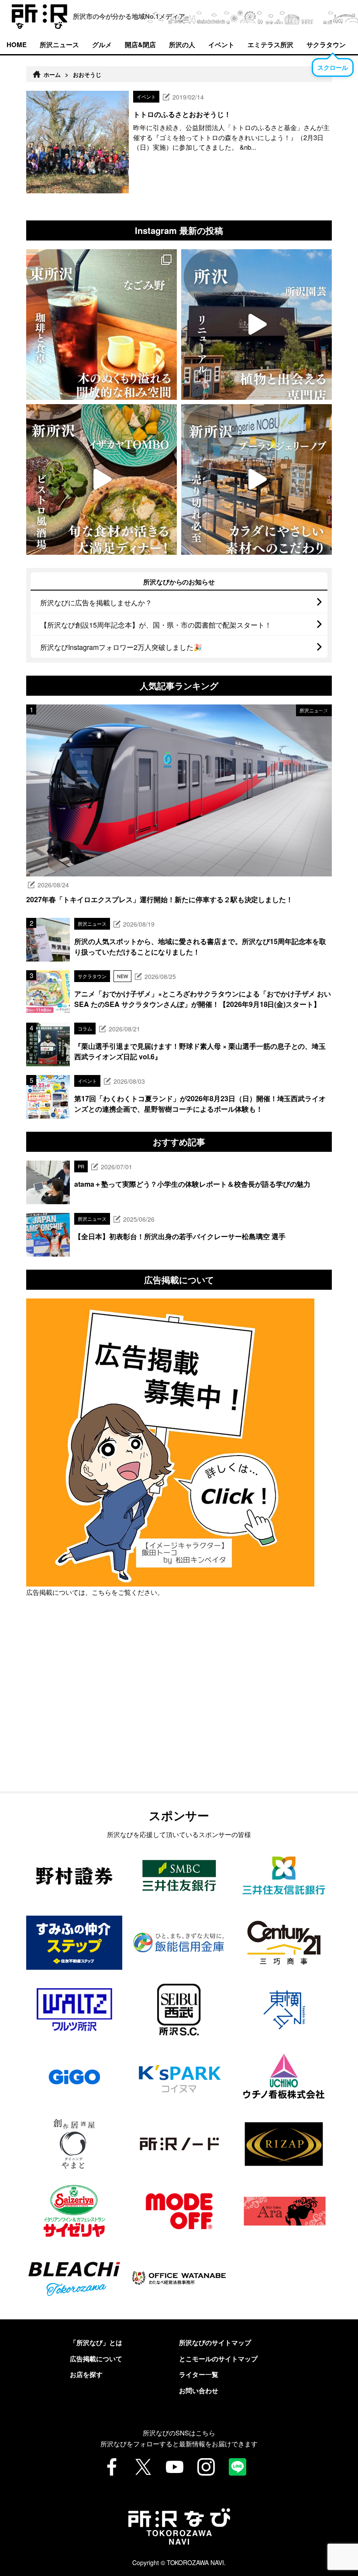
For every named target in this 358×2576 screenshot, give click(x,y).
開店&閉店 (140, 45)
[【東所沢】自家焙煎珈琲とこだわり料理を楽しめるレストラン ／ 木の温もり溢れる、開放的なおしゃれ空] (102, 325)
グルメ (102, 45)
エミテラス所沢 (270, 45)
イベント (221, 45)
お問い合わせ (199, 2391)
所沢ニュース (59, 45)
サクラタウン (326, 45)
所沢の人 (182, 45)
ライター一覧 (199, 2374)
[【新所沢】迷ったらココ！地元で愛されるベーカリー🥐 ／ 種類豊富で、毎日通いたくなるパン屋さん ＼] (256, 479)
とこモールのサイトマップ (218, 2359)
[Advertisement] (179, 1716)
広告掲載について (96, 2359)
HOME (17, 45)
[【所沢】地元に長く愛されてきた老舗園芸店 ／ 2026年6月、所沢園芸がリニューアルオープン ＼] (256, 325)
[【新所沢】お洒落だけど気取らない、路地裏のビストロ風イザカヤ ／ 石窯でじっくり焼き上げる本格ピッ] (102, 479)
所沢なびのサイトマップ (215, 2342)
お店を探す (86, 2374)
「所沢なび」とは (96, 2342)
